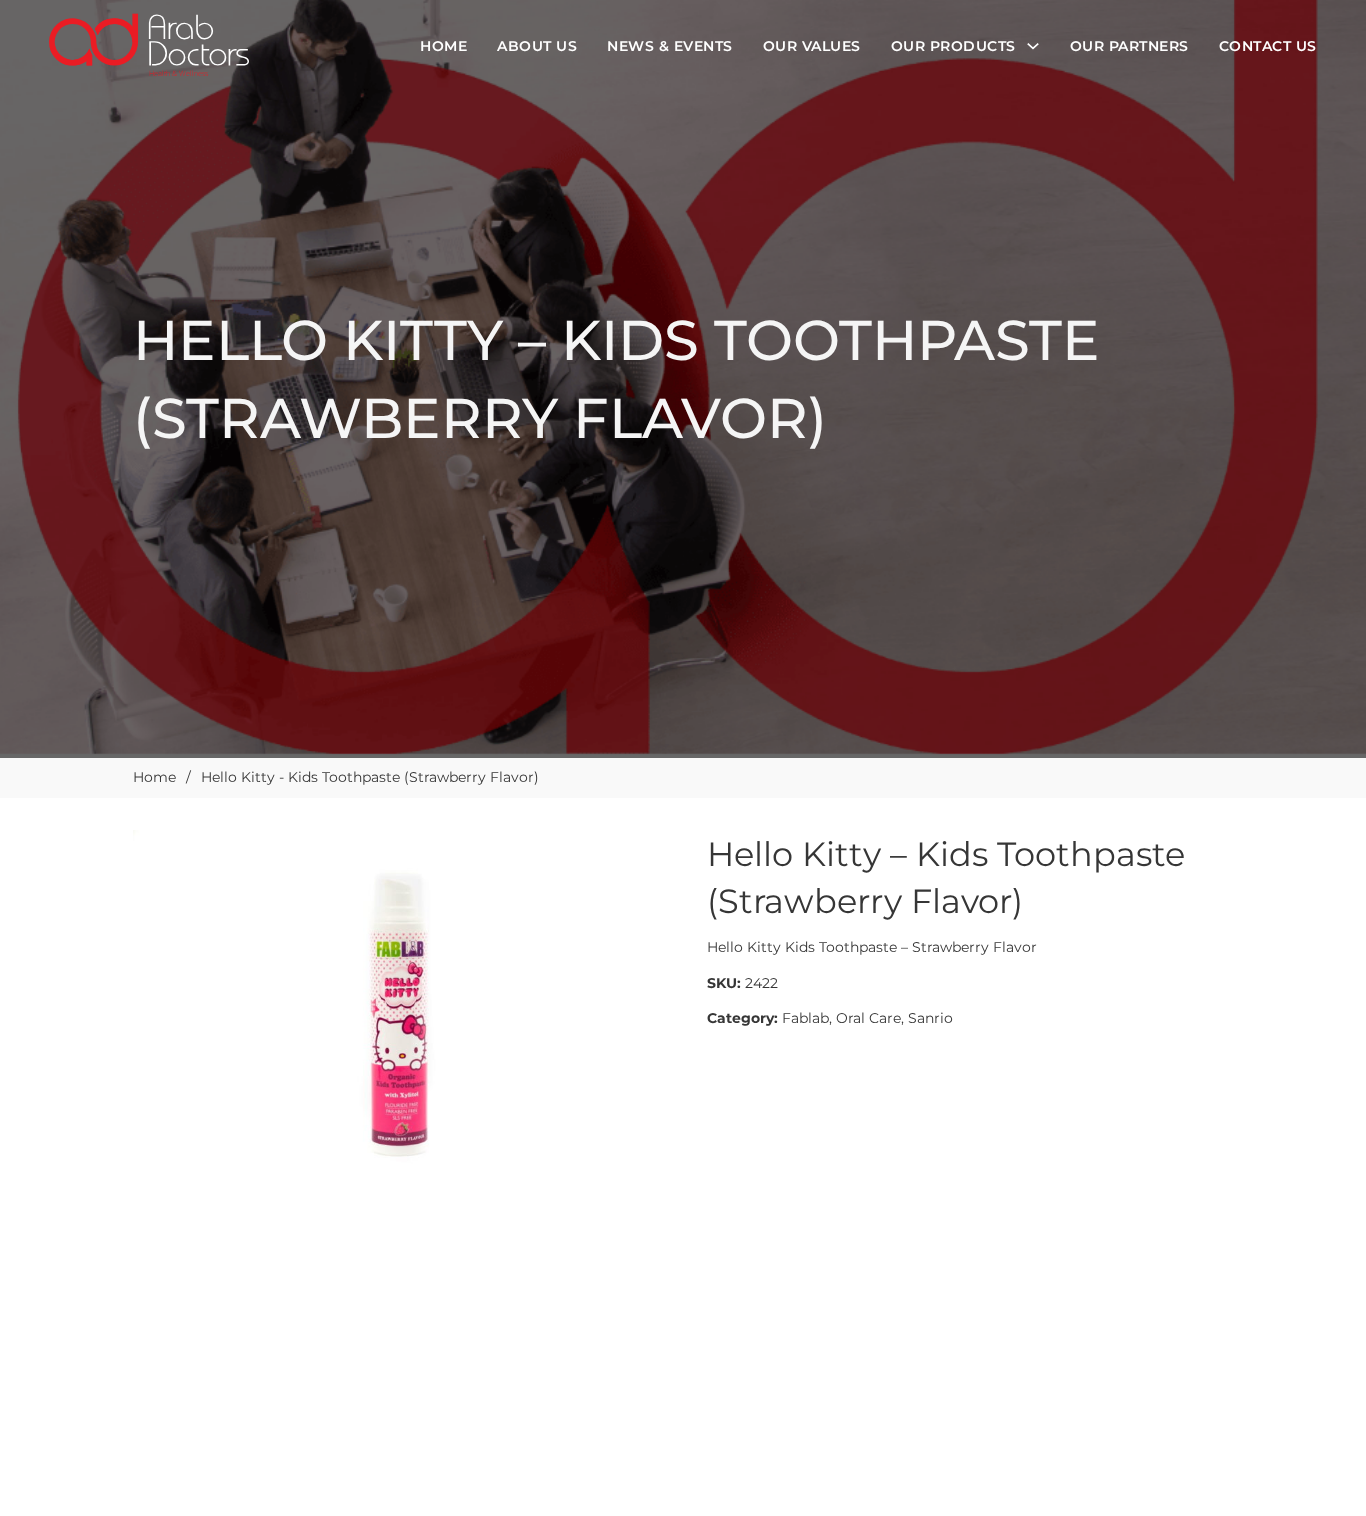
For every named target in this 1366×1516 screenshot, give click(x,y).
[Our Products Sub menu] (1033, 46)
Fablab (805, 1018)
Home (443, 46)
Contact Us (1268, 46)
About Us (537, 46)
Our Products (953, 46)
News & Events (670, 46)
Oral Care (868, 1018)
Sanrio (930, 1018)
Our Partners (1129, 46)
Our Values (812, 46)
